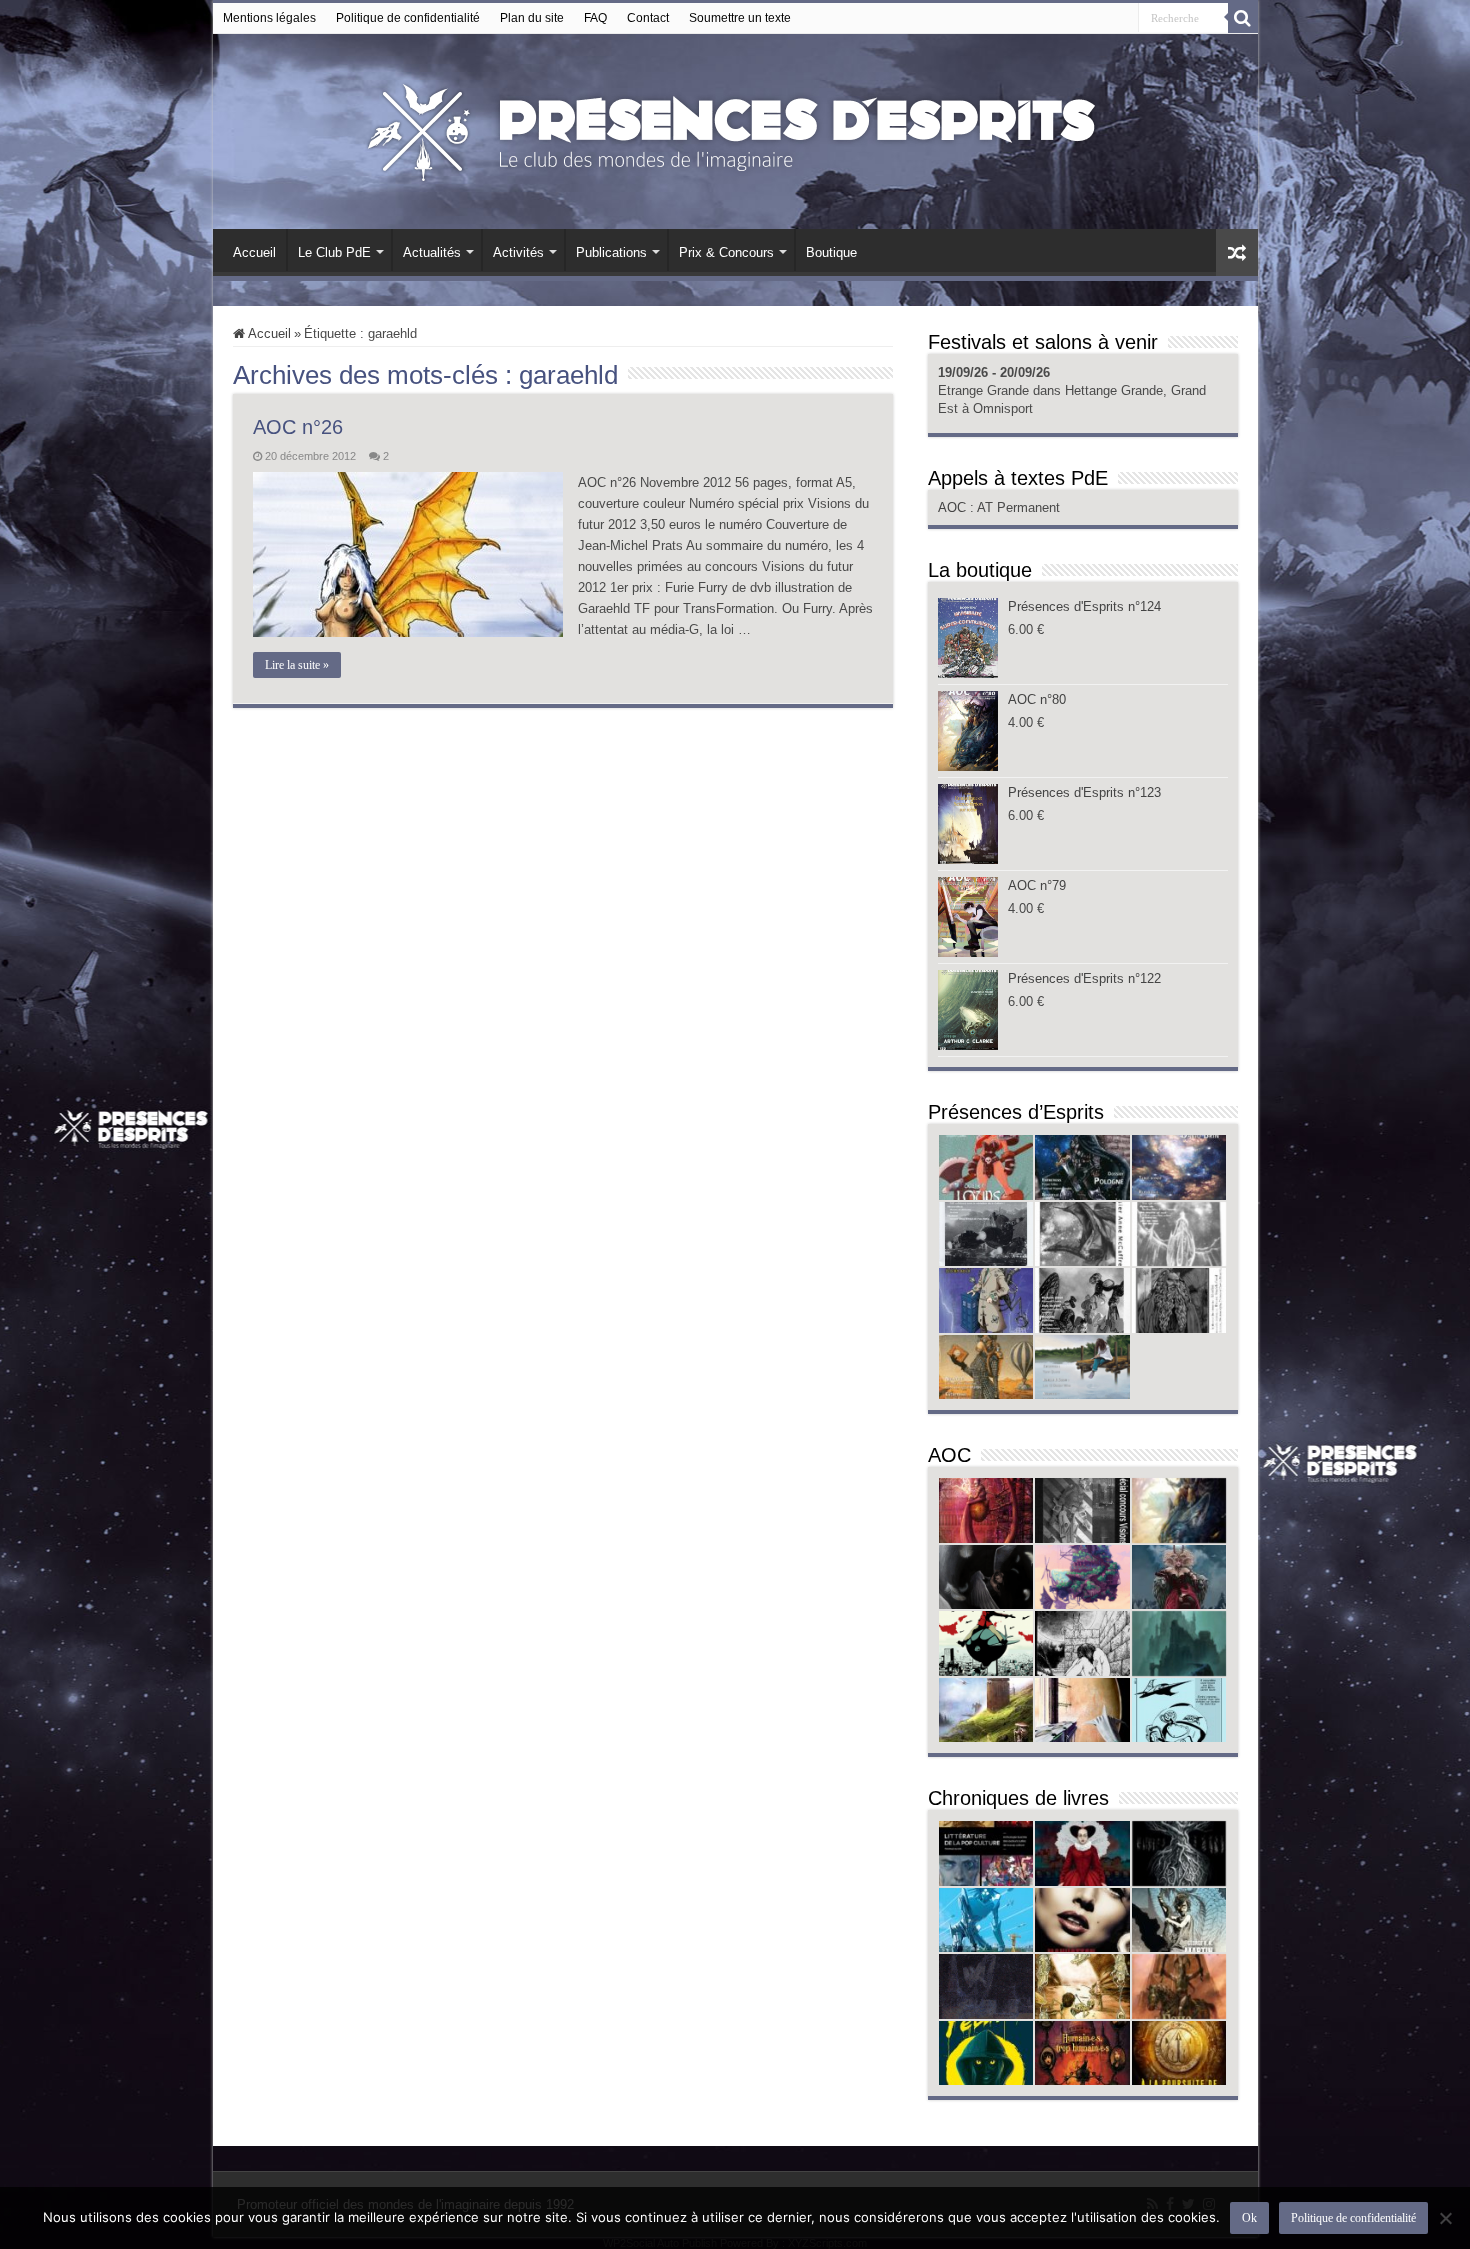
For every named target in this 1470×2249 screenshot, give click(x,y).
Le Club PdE (334, 252)
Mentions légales (269, 18)
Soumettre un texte (740, 18)
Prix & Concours (726, 252)
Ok (1249, 2218)
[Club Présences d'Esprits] (735, 128)
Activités (518, 252)
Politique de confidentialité (408, 18)
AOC (954, 507)
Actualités (432, 252)
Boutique (831, 252)
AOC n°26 (298, 427)
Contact (648, 18)
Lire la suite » (297, 665)
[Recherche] (1243, 18)
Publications (611, 252)
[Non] (1445, 2218)
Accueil (254, 252)
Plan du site (532, 18)
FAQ (595, 18)
